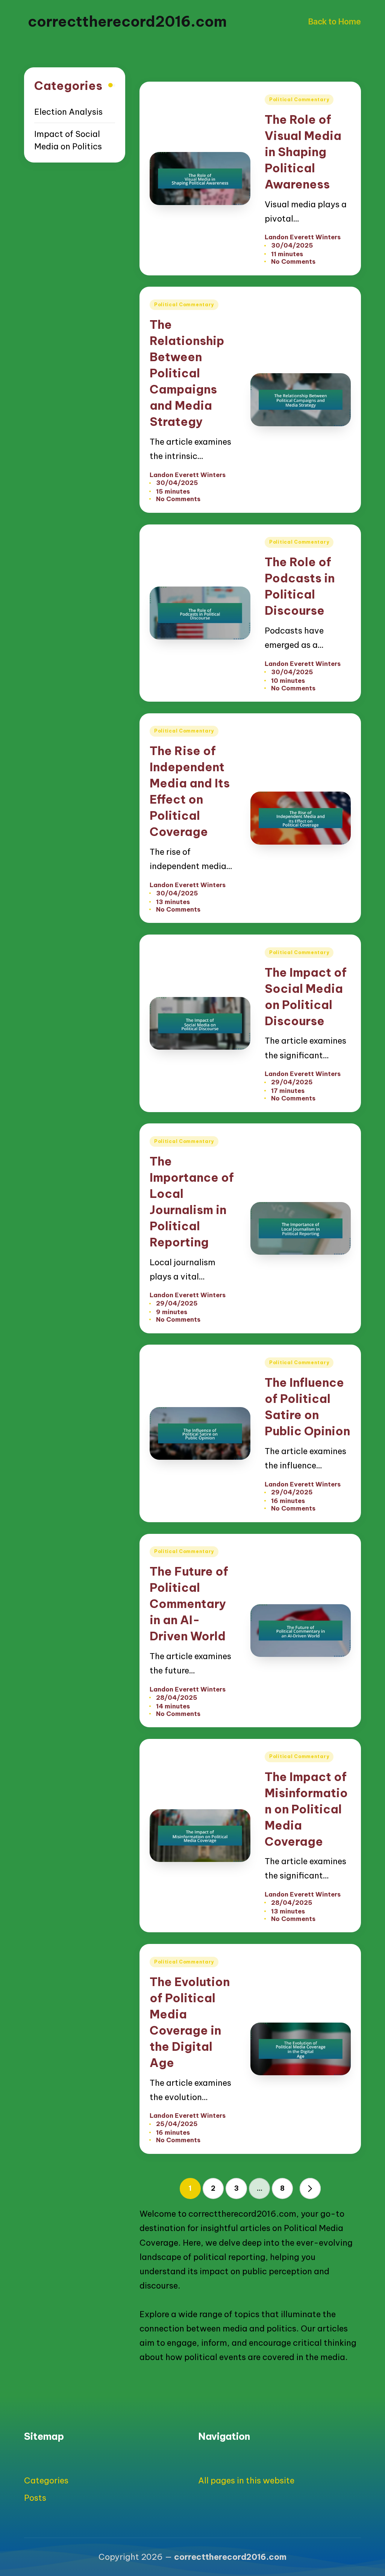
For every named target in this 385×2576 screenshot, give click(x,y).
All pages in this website (246, 2480)
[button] (310, 2188)
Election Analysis (68, 112)
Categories (46, 2480)
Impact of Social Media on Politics (68, 140)
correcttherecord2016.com (127, 21)
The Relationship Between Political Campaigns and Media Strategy (187, 373)
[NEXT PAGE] (310, 2188)
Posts (35, 2498)
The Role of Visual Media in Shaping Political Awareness (303, 152)
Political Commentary (299, 100)
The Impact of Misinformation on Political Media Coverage (306, 1809)
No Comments (293, 261)
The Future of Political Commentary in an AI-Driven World (189, 1604)
